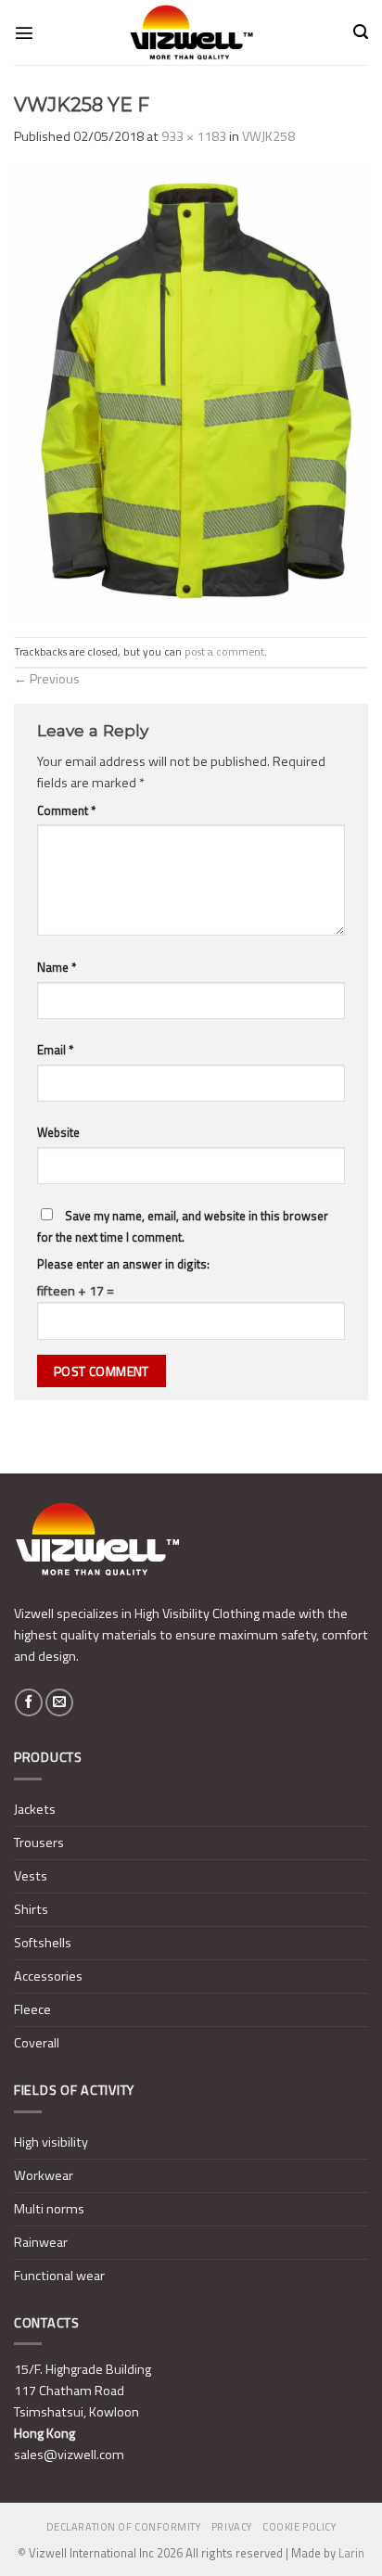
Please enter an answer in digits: (123, 1264)
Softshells (43, 1943)
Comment (66, 810)
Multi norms (49, 2209)
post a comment (224, 651)
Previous (47, 679)
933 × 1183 (194, 136)
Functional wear (59, 2276)
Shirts (31, 1909)
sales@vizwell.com (69, 2455)
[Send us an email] (59, 1702)
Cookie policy (299, 2527)
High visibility (51, 2142)
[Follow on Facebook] (29, 1702)
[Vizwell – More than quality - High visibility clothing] (191, 32)
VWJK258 (268, 136)
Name (57, 967)
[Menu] (24, 32)
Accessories (48, 1976)
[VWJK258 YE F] (191, 391)
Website (58, 1132)
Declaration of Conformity (124, 2527)
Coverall (37, 2043)
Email (55, 1050)
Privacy (232, 2527)
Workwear (44, 2175)
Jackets (35, 1809)
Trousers (39, 1843)
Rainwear (41, 2242)
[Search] (361, 32)
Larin (351, 2553)
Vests (31, 1876)
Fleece (32, 2009)
